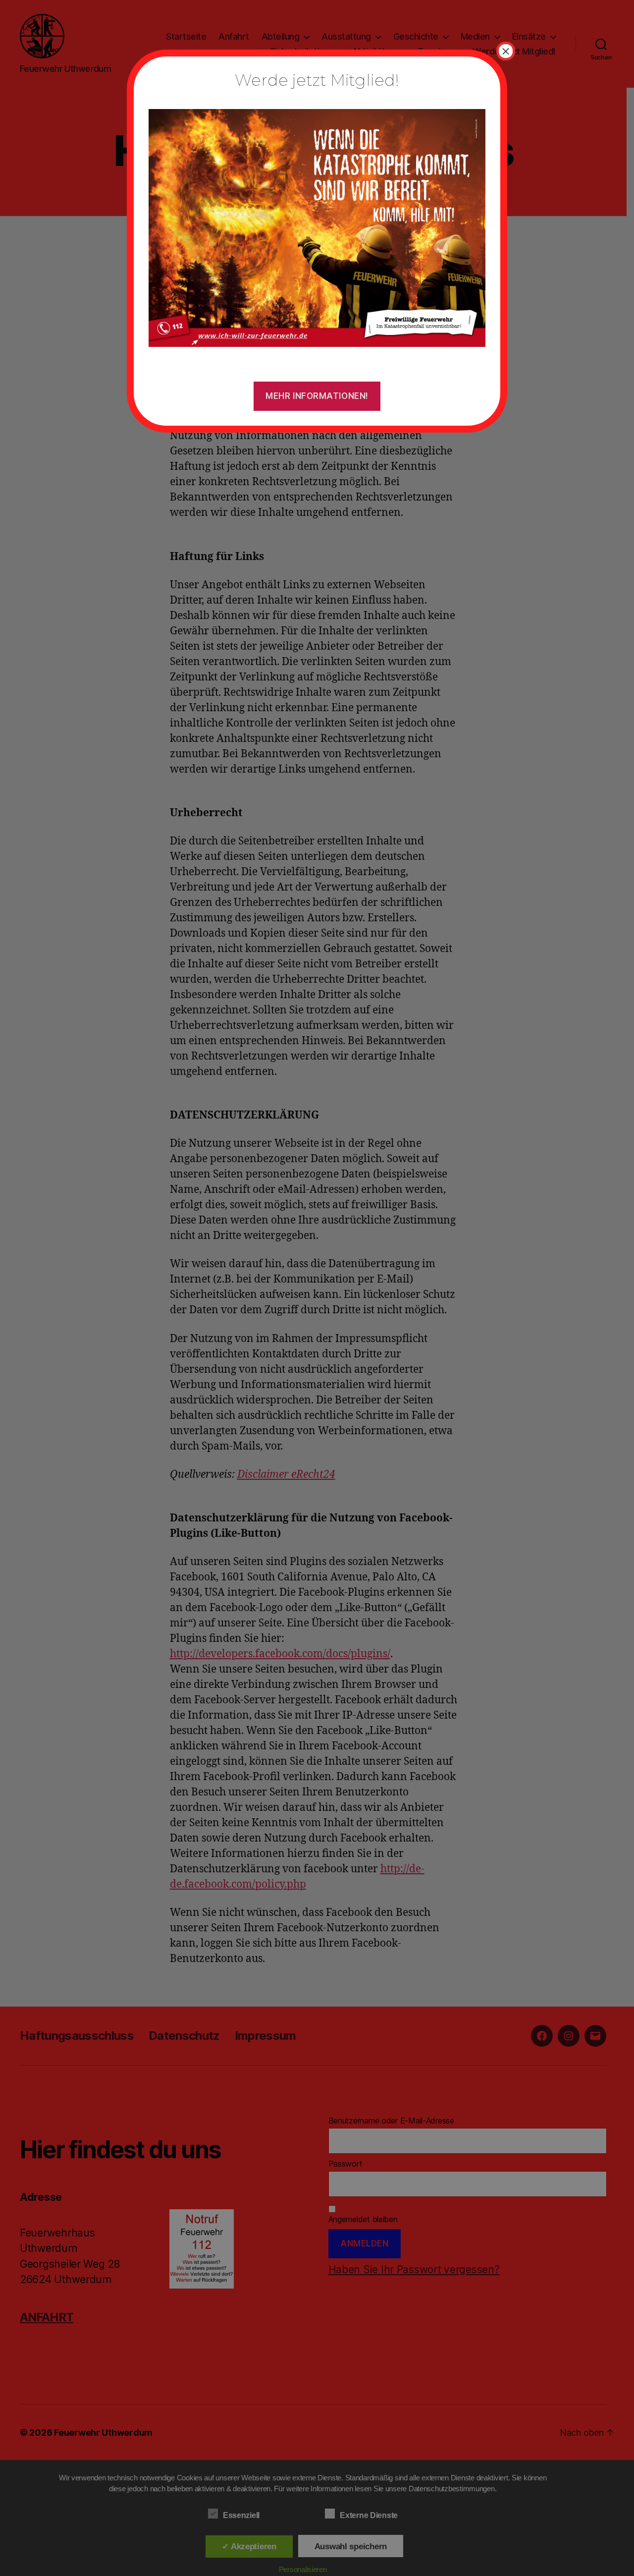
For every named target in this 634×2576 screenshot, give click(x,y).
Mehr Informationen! (317, 396)
